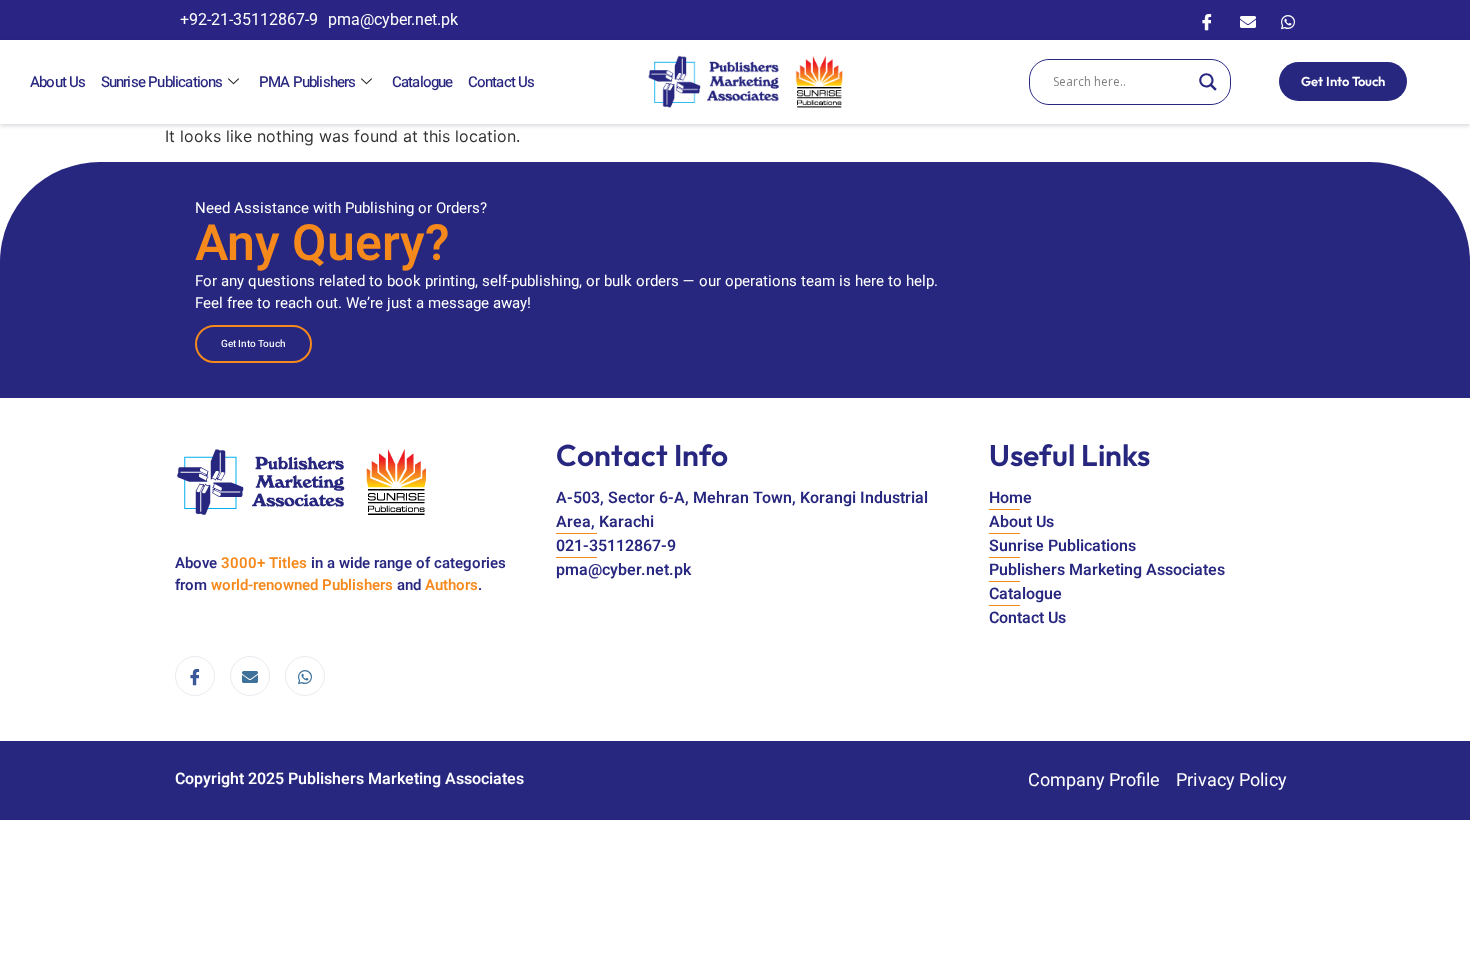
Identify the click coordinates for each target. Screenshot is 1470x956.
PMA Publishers (307, 82)
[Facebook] (1207, 20)
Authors (451, 585)
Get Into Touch (1343, 81)
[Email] (1248, 20)
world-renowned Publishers (302, 585)
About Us (58, 82)
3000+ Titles (264, 563)
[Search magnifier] (1208, 82)
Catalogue (422, 82)
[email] (250, 676)
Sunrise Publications (162, 82)
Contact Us (501, 82)
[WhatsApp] (1288, 20)
